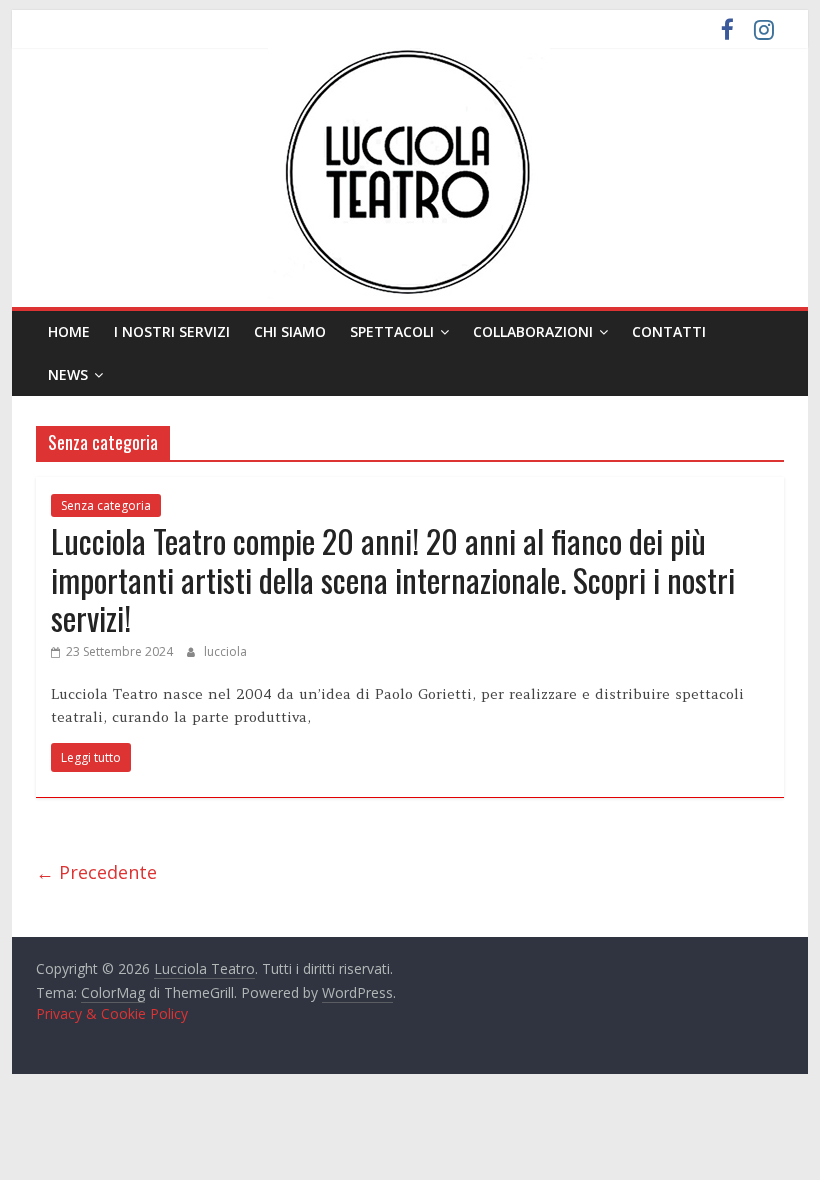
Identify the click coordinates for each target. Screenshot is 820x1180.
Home (69, 331)
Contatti (669, 331)
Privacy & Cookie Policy (112, 1013)
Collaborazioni (533, 331)
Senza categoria (106, 505)
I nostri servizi (172, 331)
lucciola (225, 651)
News (68, 374)
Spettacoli (392, 331)
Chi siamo (290, 331)
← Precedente (96, 872)
